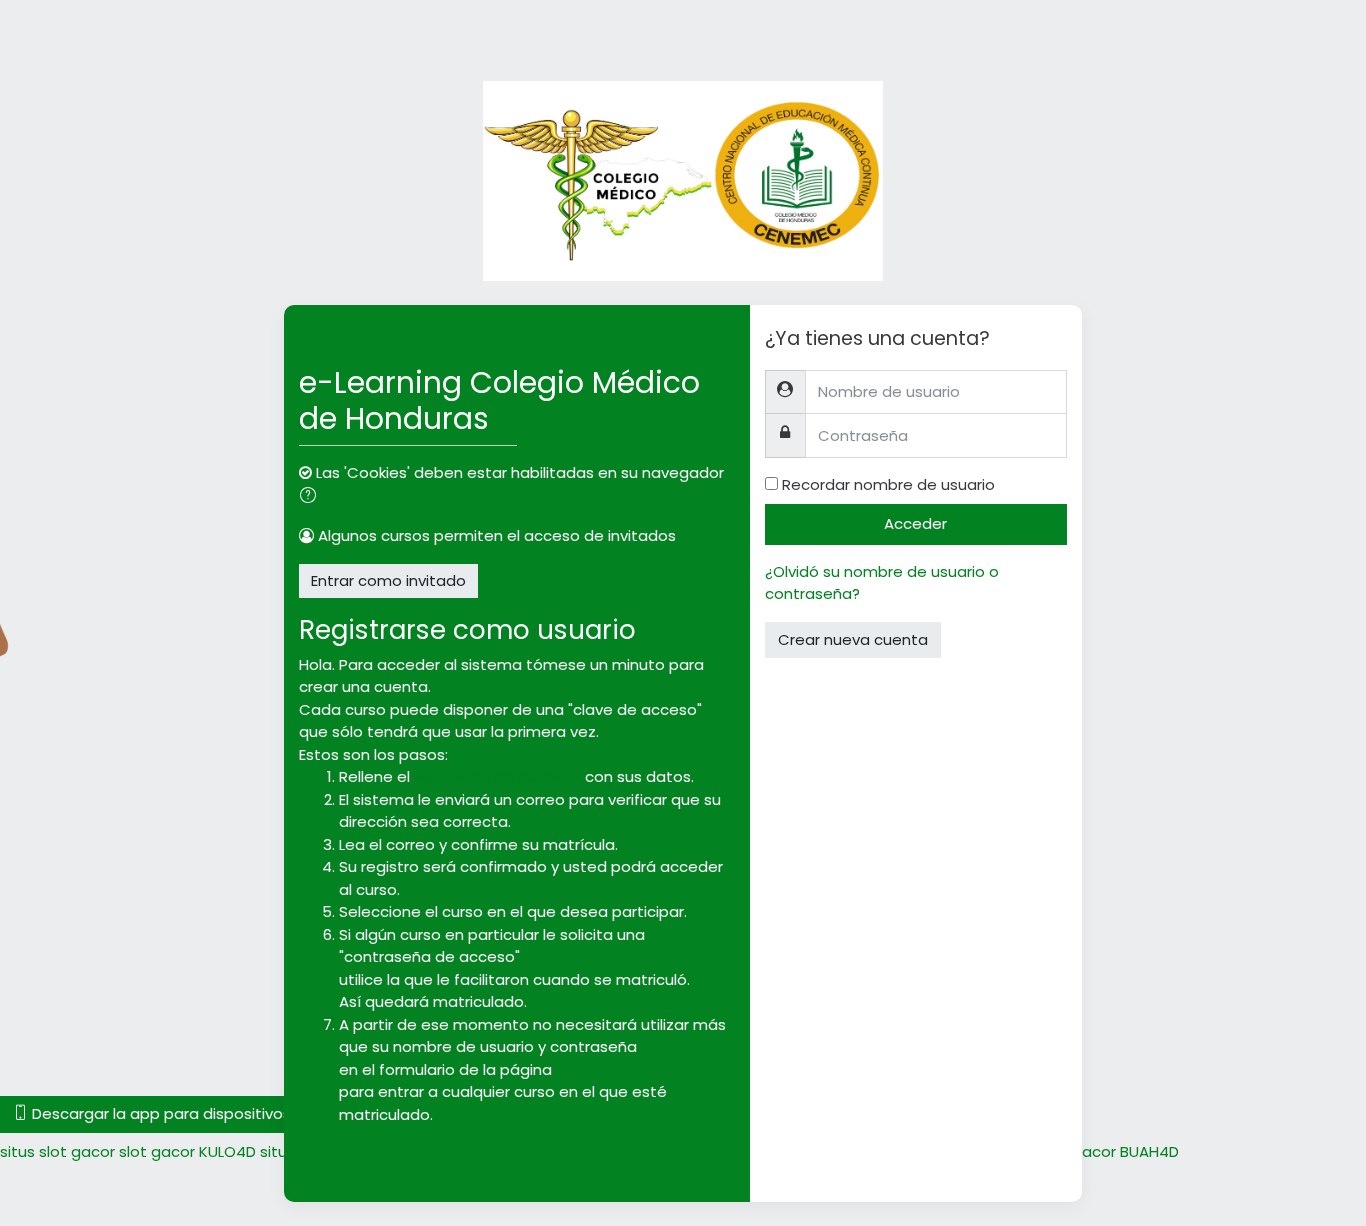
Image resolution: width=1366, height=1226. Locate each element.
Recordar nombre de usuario (888, 484)
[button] (312, 497)
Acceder (915, 523)
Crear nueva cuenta (853, 639)
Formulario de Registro (497, 776)
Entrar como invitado (388, 580)
